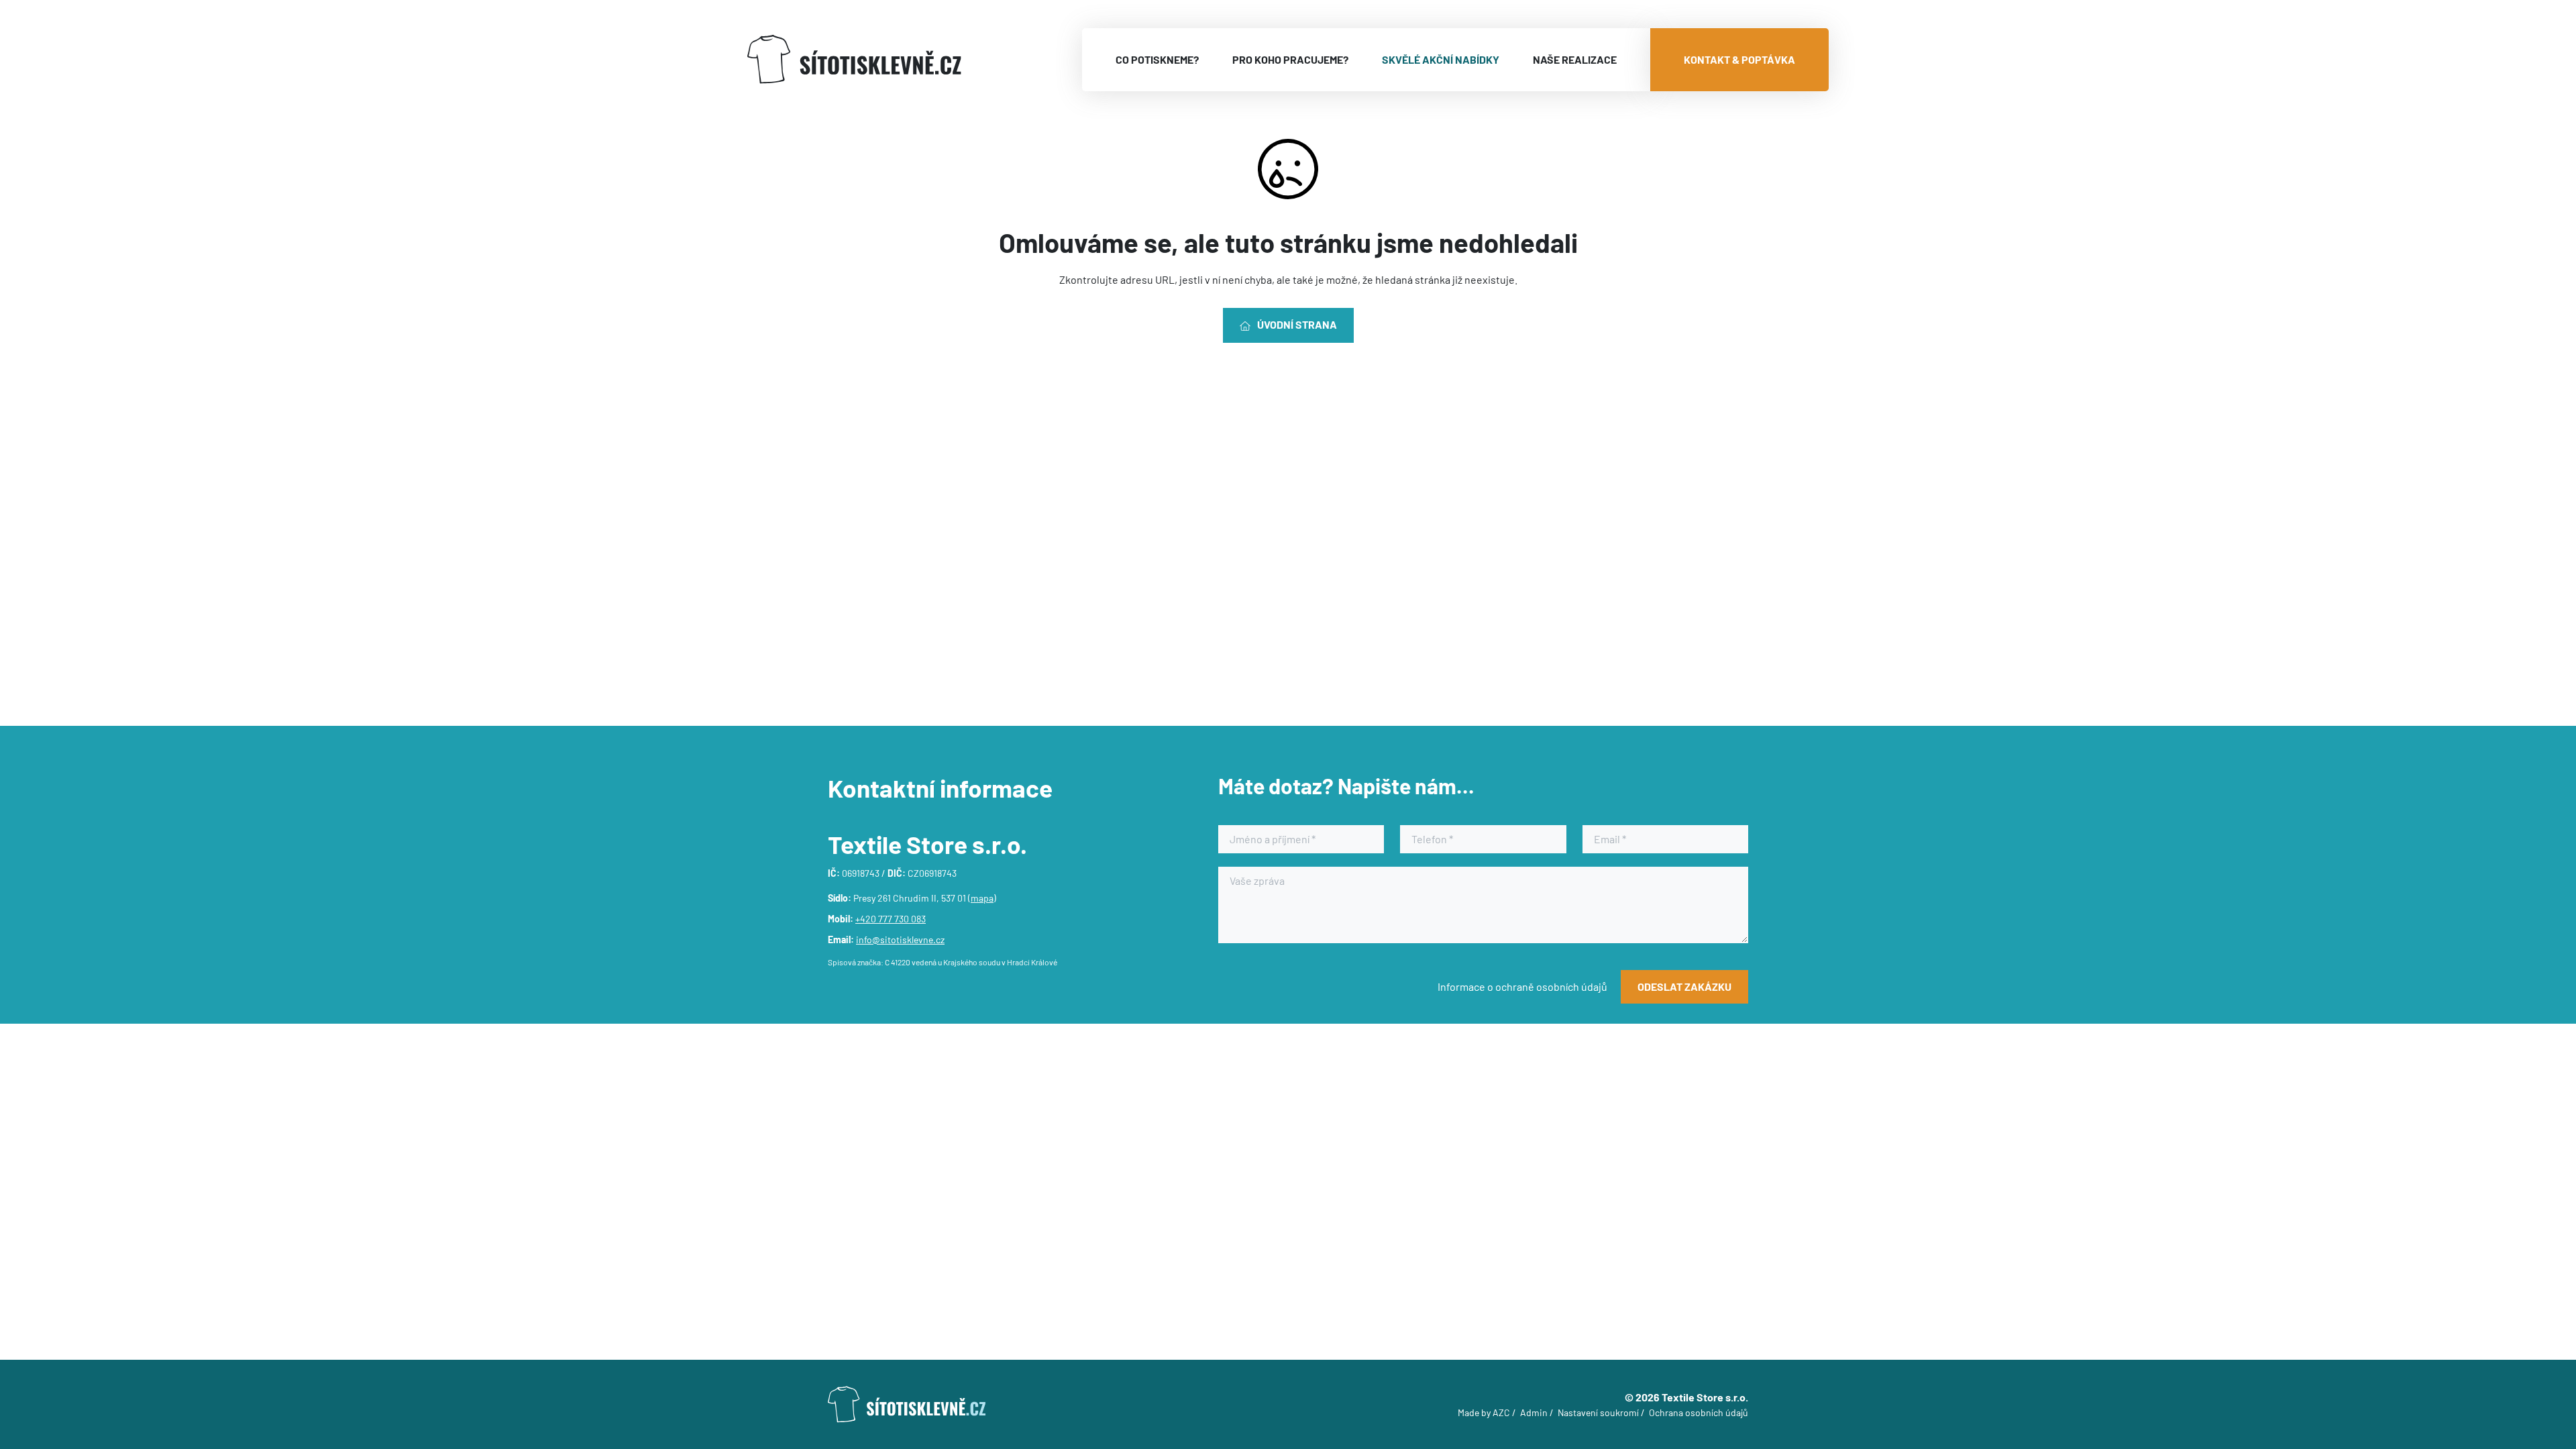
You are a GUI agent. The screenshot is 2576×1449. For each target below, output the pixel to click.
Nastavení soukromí (1598, 1412)
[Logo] (854, 59)
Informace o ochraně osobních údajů (1522, 986)
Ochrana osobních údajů (1699, 1412)
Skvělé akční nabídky (1441, 59)
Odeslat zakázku (1684, 986)
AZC (1501, 1412)
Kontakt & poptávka (1739, 59)
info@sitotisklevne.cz (900, 940)
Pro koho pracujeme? (1290, 59)
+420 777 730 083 (891, 919)
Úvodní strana (1297, 324)
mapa (982, 898)
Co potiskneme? (1157, 59)
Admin (1534, 1412)
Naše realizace (1575, 59)
